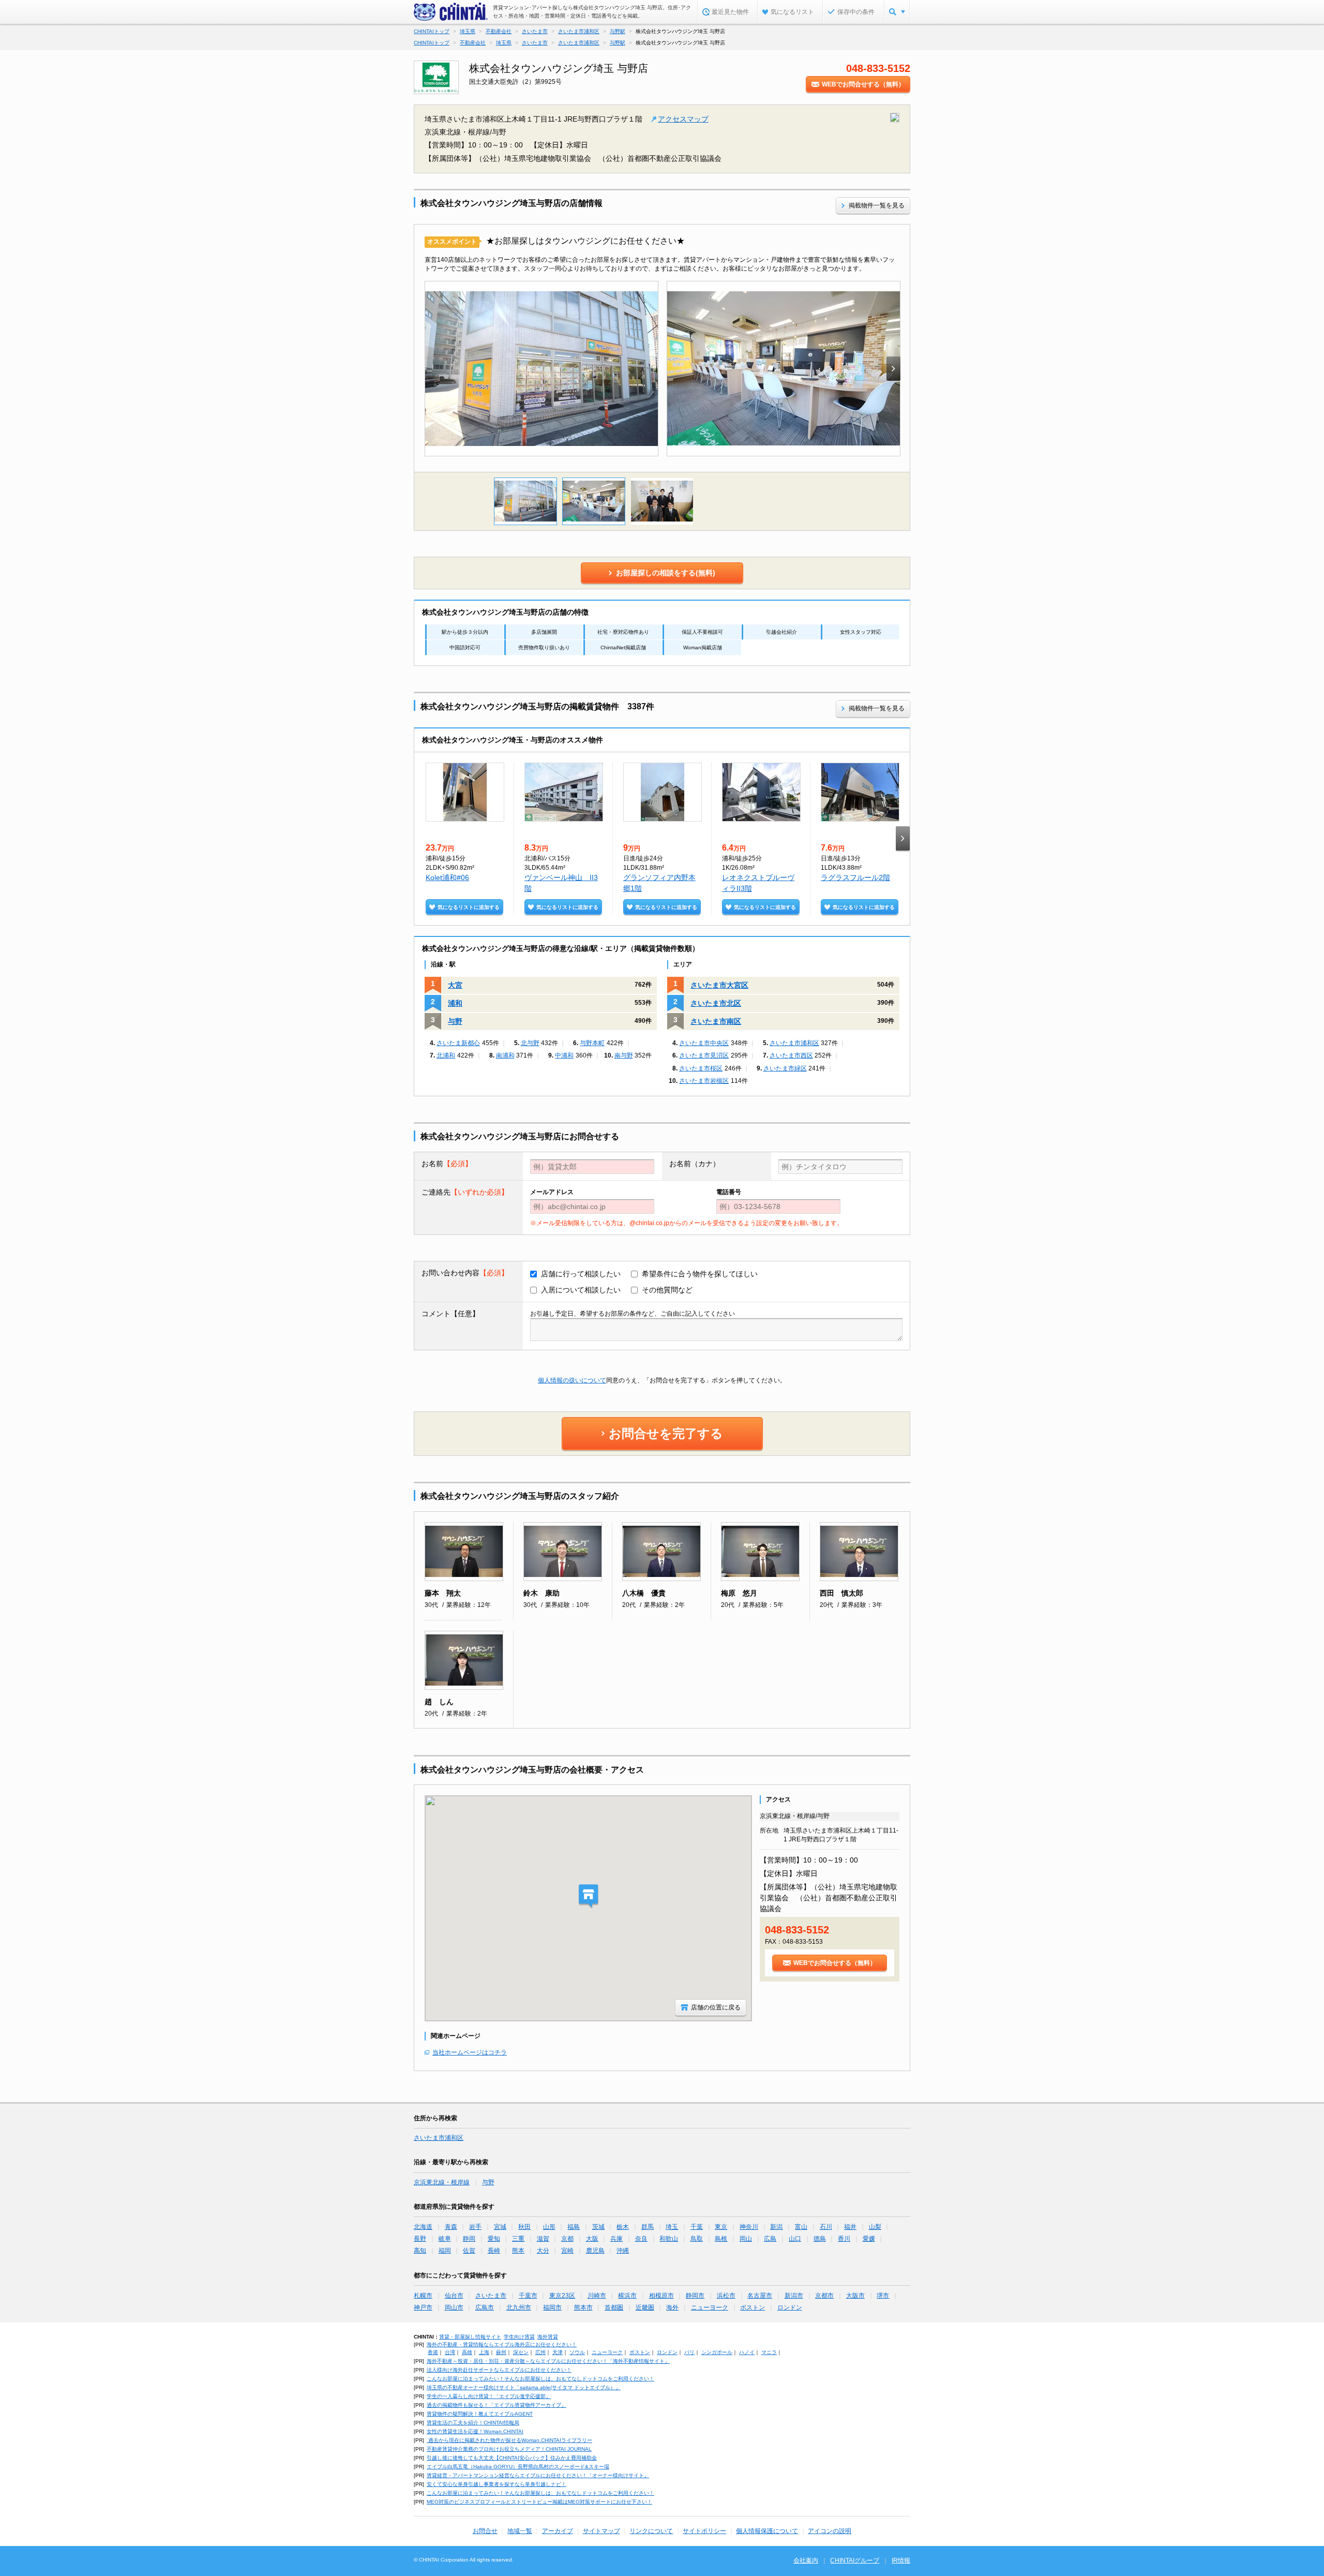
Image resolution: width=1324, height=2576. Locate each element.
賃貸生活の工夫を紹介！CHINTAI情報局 (473, 2423)
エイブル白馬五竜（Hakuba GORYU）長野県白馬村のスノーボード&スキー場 (518, 2467)
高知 (420, 2251)
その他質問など (667, 1290)
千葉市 (528, 2296)
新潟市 (794, 2296)
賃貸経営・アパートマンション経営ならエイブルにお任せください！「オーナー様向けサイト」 (538, 2475)
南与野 (624, 1055)
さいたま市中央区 (704, 1043)
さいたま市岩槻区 (704, 1081)
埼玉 (672, 2227)
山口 (795, 2239)
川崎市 (597, 2296)
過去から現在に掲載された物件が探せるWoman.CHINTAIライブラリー (509, 2440)
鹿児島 (595, 2251)
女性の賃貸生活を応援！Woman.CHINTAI (475, 2431)
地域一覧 (520, 2531)
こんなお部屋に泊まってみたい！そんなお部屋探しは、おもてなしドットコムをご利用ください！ (540, 2379)
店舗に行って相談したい (581, 1274)
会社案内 (806, 2560)
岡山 (746, 2239)
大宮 (455, 985)
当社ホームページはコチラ (470, 2052)
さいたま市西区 (791, 1055)
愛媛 (869, 2239)
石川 (826, 2227)
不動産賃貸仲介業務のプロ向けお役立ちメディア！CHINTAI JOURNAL (509, 2449)
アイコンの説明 (830, 2531)
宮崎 (567, 2251)
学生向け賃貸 (519, 2337)
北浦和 (446, 1055)
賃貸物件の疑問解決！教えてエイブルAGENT (480, 2414)
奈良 (641, 2239)
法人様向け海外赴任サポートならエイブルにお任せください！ (499, 2370)
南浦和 (505, 1055)
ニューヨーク (710, 2307)
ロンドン (790, 2307)
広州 (540, 2352)
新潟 (776, 2227)
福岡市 (552, 2307)
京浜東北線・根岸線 (442, 2182)
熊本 (518, 2251)
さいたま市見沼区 (704, 1055)
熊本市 (583, 2307)
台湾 (450, 2352)
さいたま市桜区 (701, 1068)
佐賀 (469, 2251)
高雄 (467, 2352)
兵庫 (616, 2239)
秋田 (524, 2227)
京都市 (824, 2296)
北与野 (530, 1043)
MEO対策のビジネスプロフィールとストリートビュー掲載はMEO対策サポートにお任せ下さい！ (539, 2502)
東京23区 (562, 2296)
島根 (721, 2239)
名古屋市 (760, 2296)
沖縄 (623, 2251)
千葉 (697, 2227)
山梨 (875, 2227)
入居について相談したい (581, 1290)
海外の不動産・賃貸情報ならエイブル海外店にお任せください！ (502, 2344)
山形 (549, 2227)
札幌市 (423, 2296)
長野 (420, 2239)
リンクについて (651, 2531)
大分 (543, 2251)
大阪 (592, 2239)
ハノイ (747, 2352)
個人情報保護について (767, 2531)
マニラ (769, 2352)
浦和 (455, 1003)
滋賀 (543, 2239)
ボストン (753, 2307)
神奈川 (749, 2227)
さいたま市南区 (716, 1021)
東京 (721, 2227)
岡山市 (454, 2307)
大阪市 (855, 2296)
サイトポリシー (704, 2531)
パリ (689, 2352)
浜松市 (726, 2296)
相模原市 (661, 2296)
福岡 (445, 2251)
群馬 (648, 2227)
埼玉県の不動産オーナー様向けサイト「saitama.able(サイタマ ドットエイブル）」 (524, 2387)
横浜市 (627, 2296)
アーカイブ (558, 2531)
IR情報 (901, 2560)
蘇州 (501, 2352)
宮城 (500, 2227)
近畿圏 (645, 2307)
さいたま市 (491, 2296)
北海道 (423, 2227)
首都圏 (614, 2307)
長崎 (494, 2251)
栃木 (623, 2227)
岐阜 (445, 2239)
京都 (567, 2239)
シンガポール (717, 2352)
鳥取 (697, 2239)
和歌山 (669, 2239)
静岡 (469, 2239)
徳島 (820, 2239)
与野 (455, 1021)
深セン (521, 2352)
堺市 (883, 2296)
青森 (451, 2227)
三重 (518, 2239)
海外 (672, 2307)
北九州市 (519, 2307)
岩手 (475, 2227)
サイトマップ (601, 2531)
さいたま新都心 (458, 1043)
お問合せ (485, 2531)
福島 (574, 2227)
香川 (844, 2239)
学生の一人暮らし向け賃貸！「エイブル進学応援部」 (489, 2396)
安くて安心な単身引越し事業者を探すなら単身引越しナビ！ (496, 2484)
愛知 (494, 2239)
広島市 (485, 2307)
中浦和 (564, 1055)
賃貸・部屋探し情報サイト (470, 2337)
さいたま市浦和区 (794, 1043)
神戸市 (423, 2307)
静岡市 (695, 2296)
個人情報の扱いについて (572, 1380)
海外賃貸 (548, 2337)
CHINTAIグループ (855, 2560)
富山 (801, 2227)
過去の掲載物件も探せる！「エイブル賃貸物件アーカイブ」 (496, 2405)
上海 (484, 2352)
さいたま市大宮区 (719, 985)
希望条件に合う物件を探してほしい (700, 1274)
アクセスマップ (683, 119)
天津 (558, 2352)
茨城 (598, 2227)
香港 (433, 2352)
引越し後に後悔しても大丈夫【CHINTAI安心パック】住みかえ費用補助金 (512, 2458)
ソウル (577, 2352)
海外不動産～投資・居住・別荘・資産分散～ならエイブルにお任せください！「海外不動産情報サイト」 (548, 2361)
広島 (770, 2239)
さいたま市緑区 (785, 1068)
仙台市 (454, 2296)
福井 (850, 2227)
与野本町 (592, 1043)
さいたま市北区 (716, 1003)
